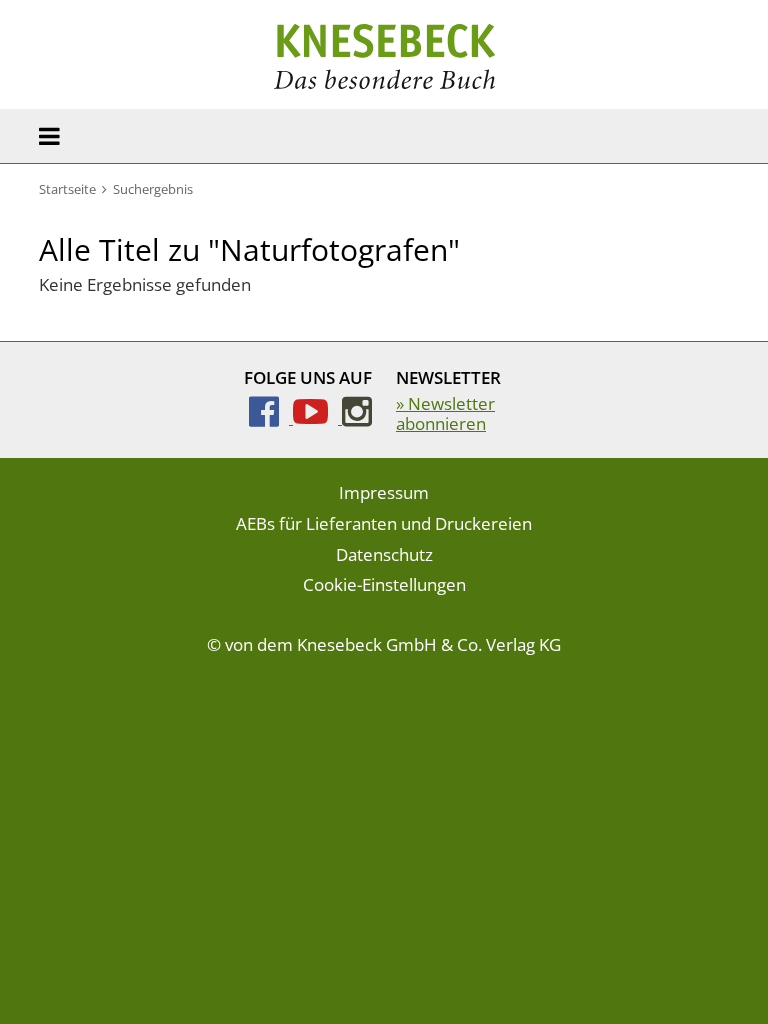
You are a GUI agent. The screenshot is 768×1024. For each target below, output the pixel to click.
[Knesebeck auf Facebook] (271, 417)
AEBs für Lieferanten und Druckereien (384, 523)
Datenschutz (384, 554)
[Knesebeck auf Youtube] (317, 417)
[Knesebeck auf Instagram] (357, 417)
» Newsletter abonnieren (445, 413)
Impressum (384, 492)
